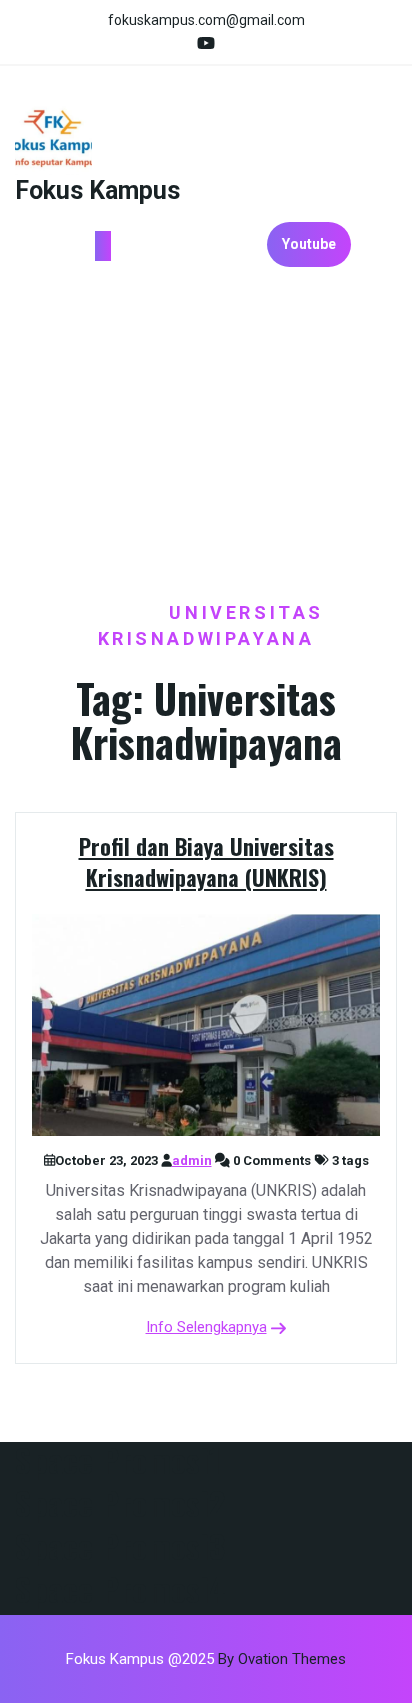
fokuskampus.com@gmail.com (206, 20)
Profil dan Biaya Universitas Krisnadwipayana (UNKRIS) (206, 861)
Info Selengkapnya (206, 1327)
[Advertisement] (206, 434)
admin (192, 1160)
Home (121, 612)
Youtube (309, 244)
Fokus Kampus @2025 (206, 1659)
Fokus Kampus (97, 190)
